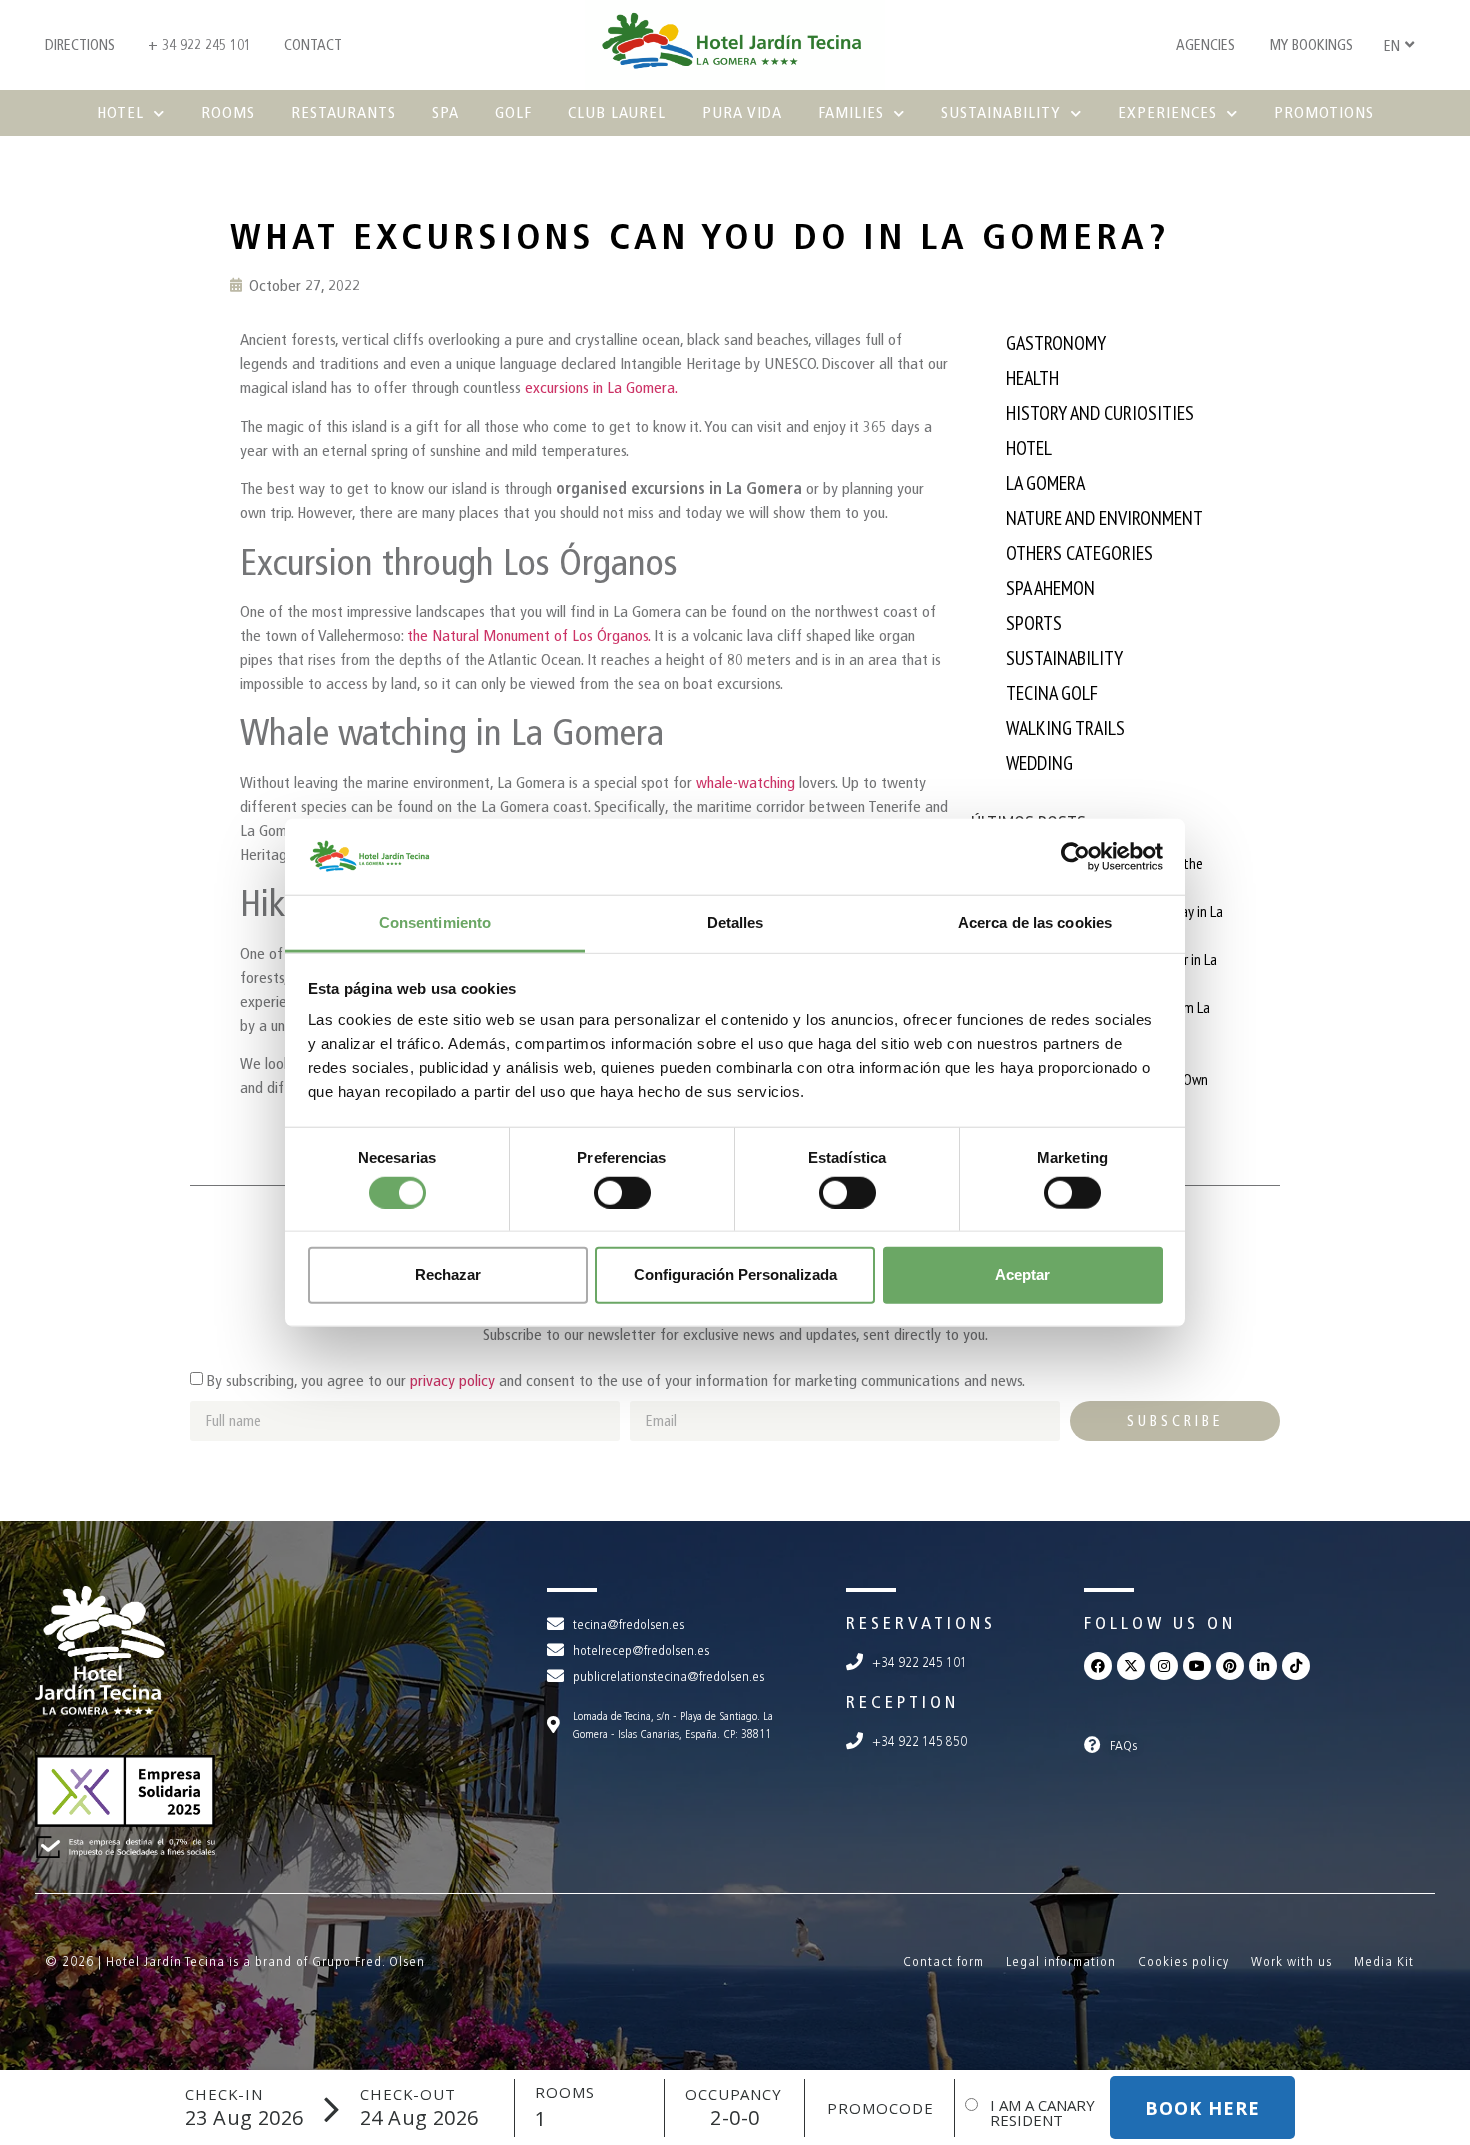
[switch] (622, 1192)
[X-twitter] (1131, 1666)
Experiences (1167, 112)
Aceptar (1022, 1274)
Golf (513, 112)
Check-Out (408, 2094)
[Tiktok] (1296, 1666)
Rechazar (448, 1274)
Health (1032, 378)
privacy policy (452, 1380)
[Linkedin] (1263, 1666)
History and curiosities (1100, 413)
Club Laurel (617, 112)
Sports (1034, 623)
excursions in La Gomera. (601, 387)
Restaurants (343, 112)
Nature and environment (1104, 518)
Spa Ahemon (1050, 588)
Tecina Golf (1052, 693)
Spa (445, 112)
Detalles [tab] (735, 922)
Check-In (224, 2094)
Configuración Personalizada (735, 1274)
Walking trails (1065, 728)
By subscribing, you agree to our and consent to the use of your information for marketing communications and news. (615, 1380)
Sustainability (1001, 112)
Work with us (1291, 1961)
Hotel (120, 112)
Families (851, 112)
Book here (1202, 2108)
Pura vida (742, 112)
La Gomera (1045, 483)
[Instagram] (1164, 1666)
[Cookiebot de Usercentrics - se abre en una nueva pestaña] (1075, 857)
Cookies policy (1183, 1961)
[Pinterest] (1230, 1666)
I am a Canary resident (1042, 2113)
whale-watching (747, 782)
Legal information (1061, 1961)
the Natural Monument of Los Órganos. (528, 635)
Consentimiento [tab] (435, 922)
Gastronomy (1056, 343)
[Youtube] (1197, 1666)
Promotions (1324, 112)
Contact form (943, 1961)
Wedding (1039, 763)
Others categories (1079, 553)
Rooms (228, 112)
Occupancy (733, 2094)
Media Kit (1384, 1961)
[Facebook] (1098, 1666)
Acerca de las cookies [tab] (1035, 922)
